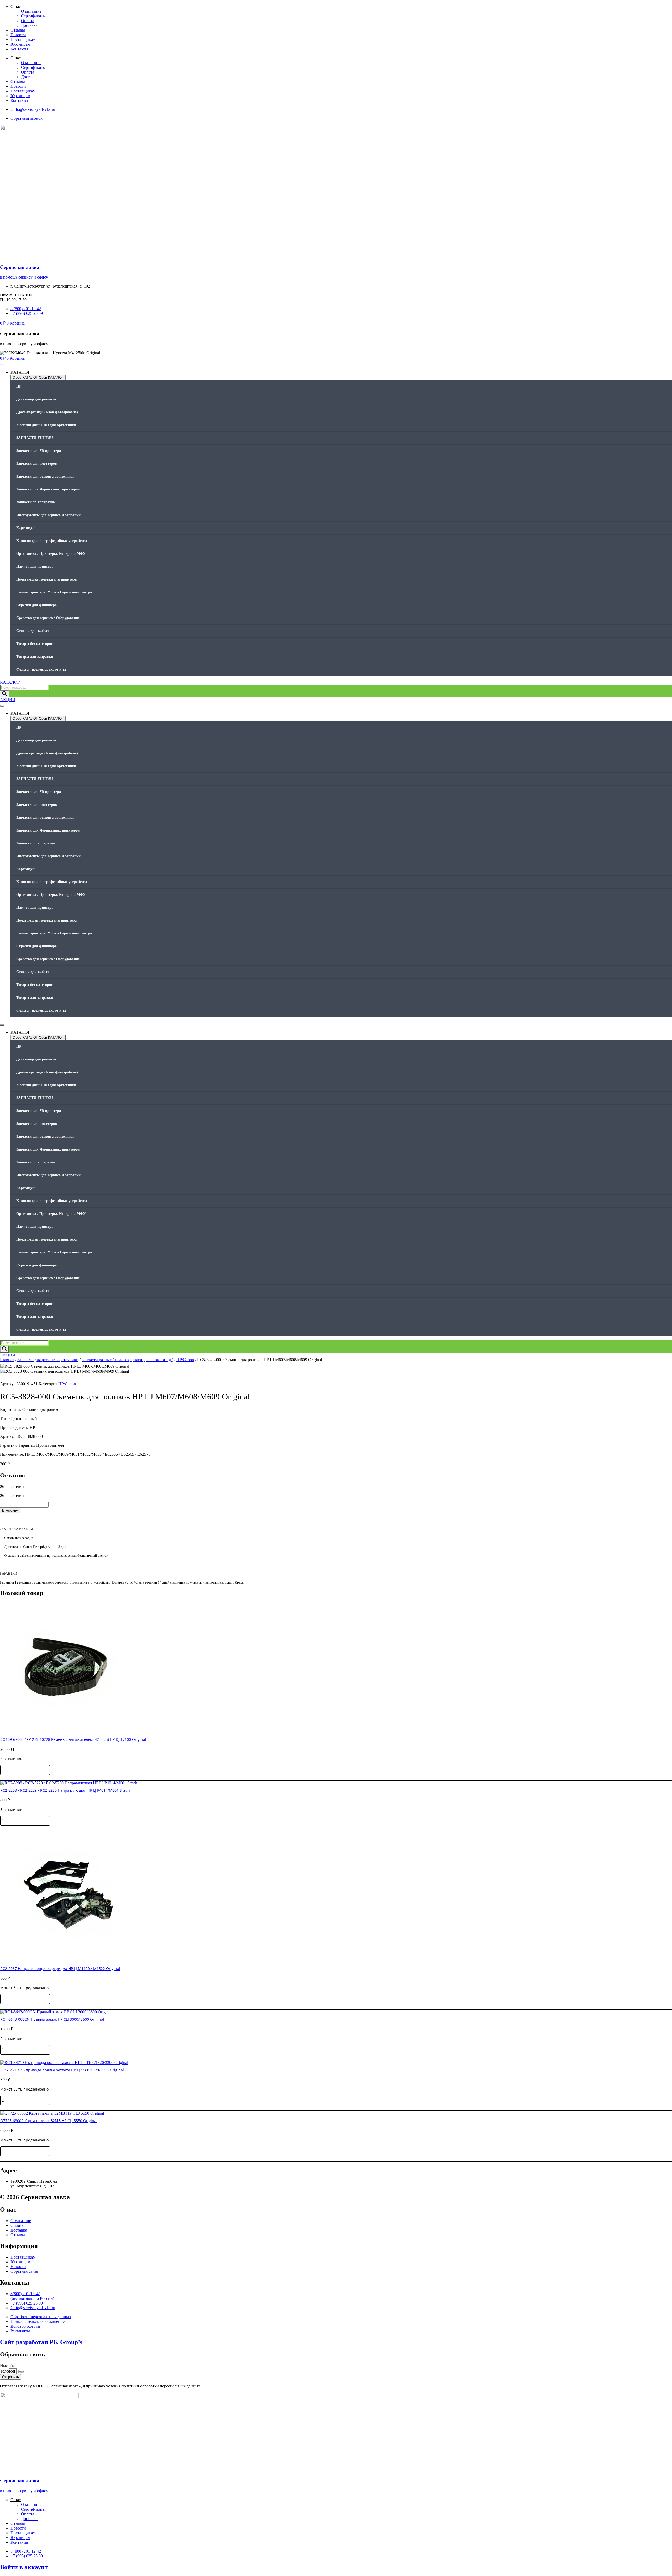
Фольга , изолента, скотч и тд (41, 669)
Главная (7, 1360)
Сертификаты (33, 16)
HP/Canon (185, 1360)
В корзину (10, 1510)
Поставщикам (23, 40)
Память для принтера (35, 566)
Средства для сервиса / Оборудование (48, 618)
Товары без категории (35, 644)
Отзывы (18, 30)
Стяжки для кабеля (33, 631)
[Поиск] (4, 694)
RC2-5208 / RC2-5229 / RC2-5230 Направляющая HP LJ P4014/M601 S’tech (65, 1790)
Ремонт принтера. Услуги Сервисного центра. (55, 592)
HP (19, 386)
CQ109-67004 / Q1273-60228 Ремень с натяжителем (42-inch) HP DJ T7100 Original (73, 1739)
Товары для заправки (35, 657)
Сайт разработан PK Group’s (41, 2342)
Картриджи (26, 528)
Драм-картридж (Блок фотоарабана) (47, 412)
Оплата (28, 21)
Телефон (8, 2371)
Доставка (29, 25)
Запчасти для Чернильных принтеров (48, 489)
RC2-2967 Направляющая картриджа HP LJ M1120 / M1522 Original (60, 1969)
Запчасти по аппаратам (36, 502)
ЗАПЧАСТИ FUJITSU (35, 438)
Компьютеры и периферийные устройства (52, 541)
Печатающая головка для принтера (46, 579)
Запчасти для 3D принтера (39, 451)
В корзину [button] (10, 1778)
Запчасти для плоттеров (37, 464)
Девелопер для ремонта (36, 399)
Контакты (19, 49)
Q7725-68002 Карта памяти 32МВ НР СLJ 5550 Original (49, 2121)
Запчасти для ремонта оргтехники (45, 476)
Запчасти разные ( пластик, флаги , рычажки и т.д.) (127, 1360)
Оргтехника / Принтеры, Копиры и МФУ (51, 554)
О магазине (31, 11)
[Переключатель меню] (2, 365)
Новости (18, 35)
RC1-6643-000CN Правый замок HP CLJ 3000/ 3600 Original (52, 2019)
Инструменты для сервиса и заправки (48, 515)
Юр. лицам (20, 44)
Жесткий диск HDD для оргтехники (46, 425)
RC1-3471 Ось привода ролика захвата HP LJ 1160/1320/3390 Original (62, 2070)
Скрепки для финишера (36, 605)
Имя (4, 2366)
